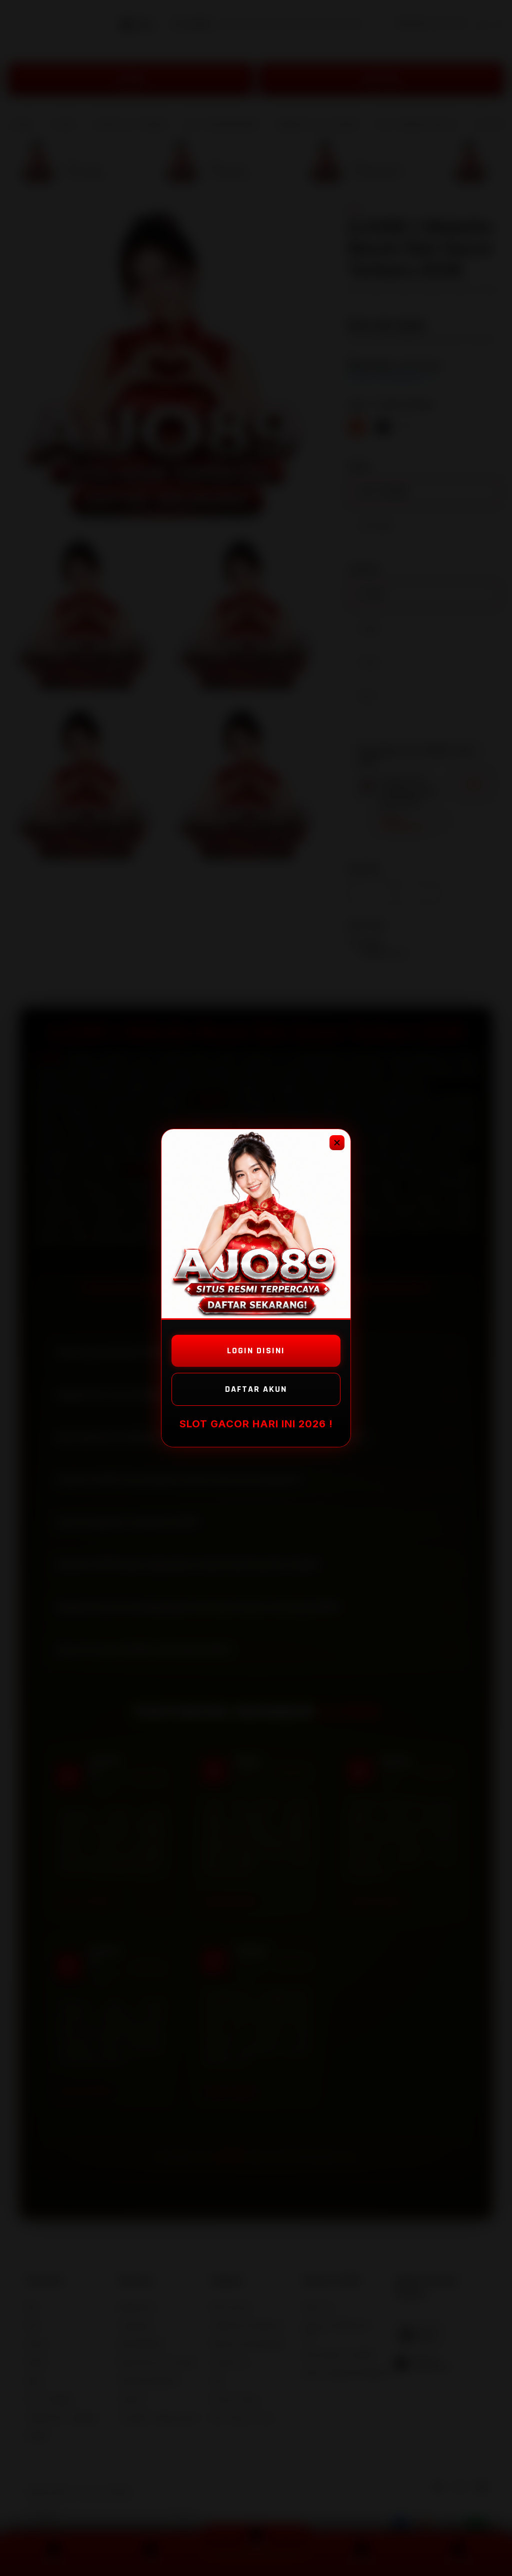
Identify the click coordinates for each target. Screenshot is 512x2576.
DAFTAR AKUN (256, 1389)
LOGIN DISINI (256, 1351)
